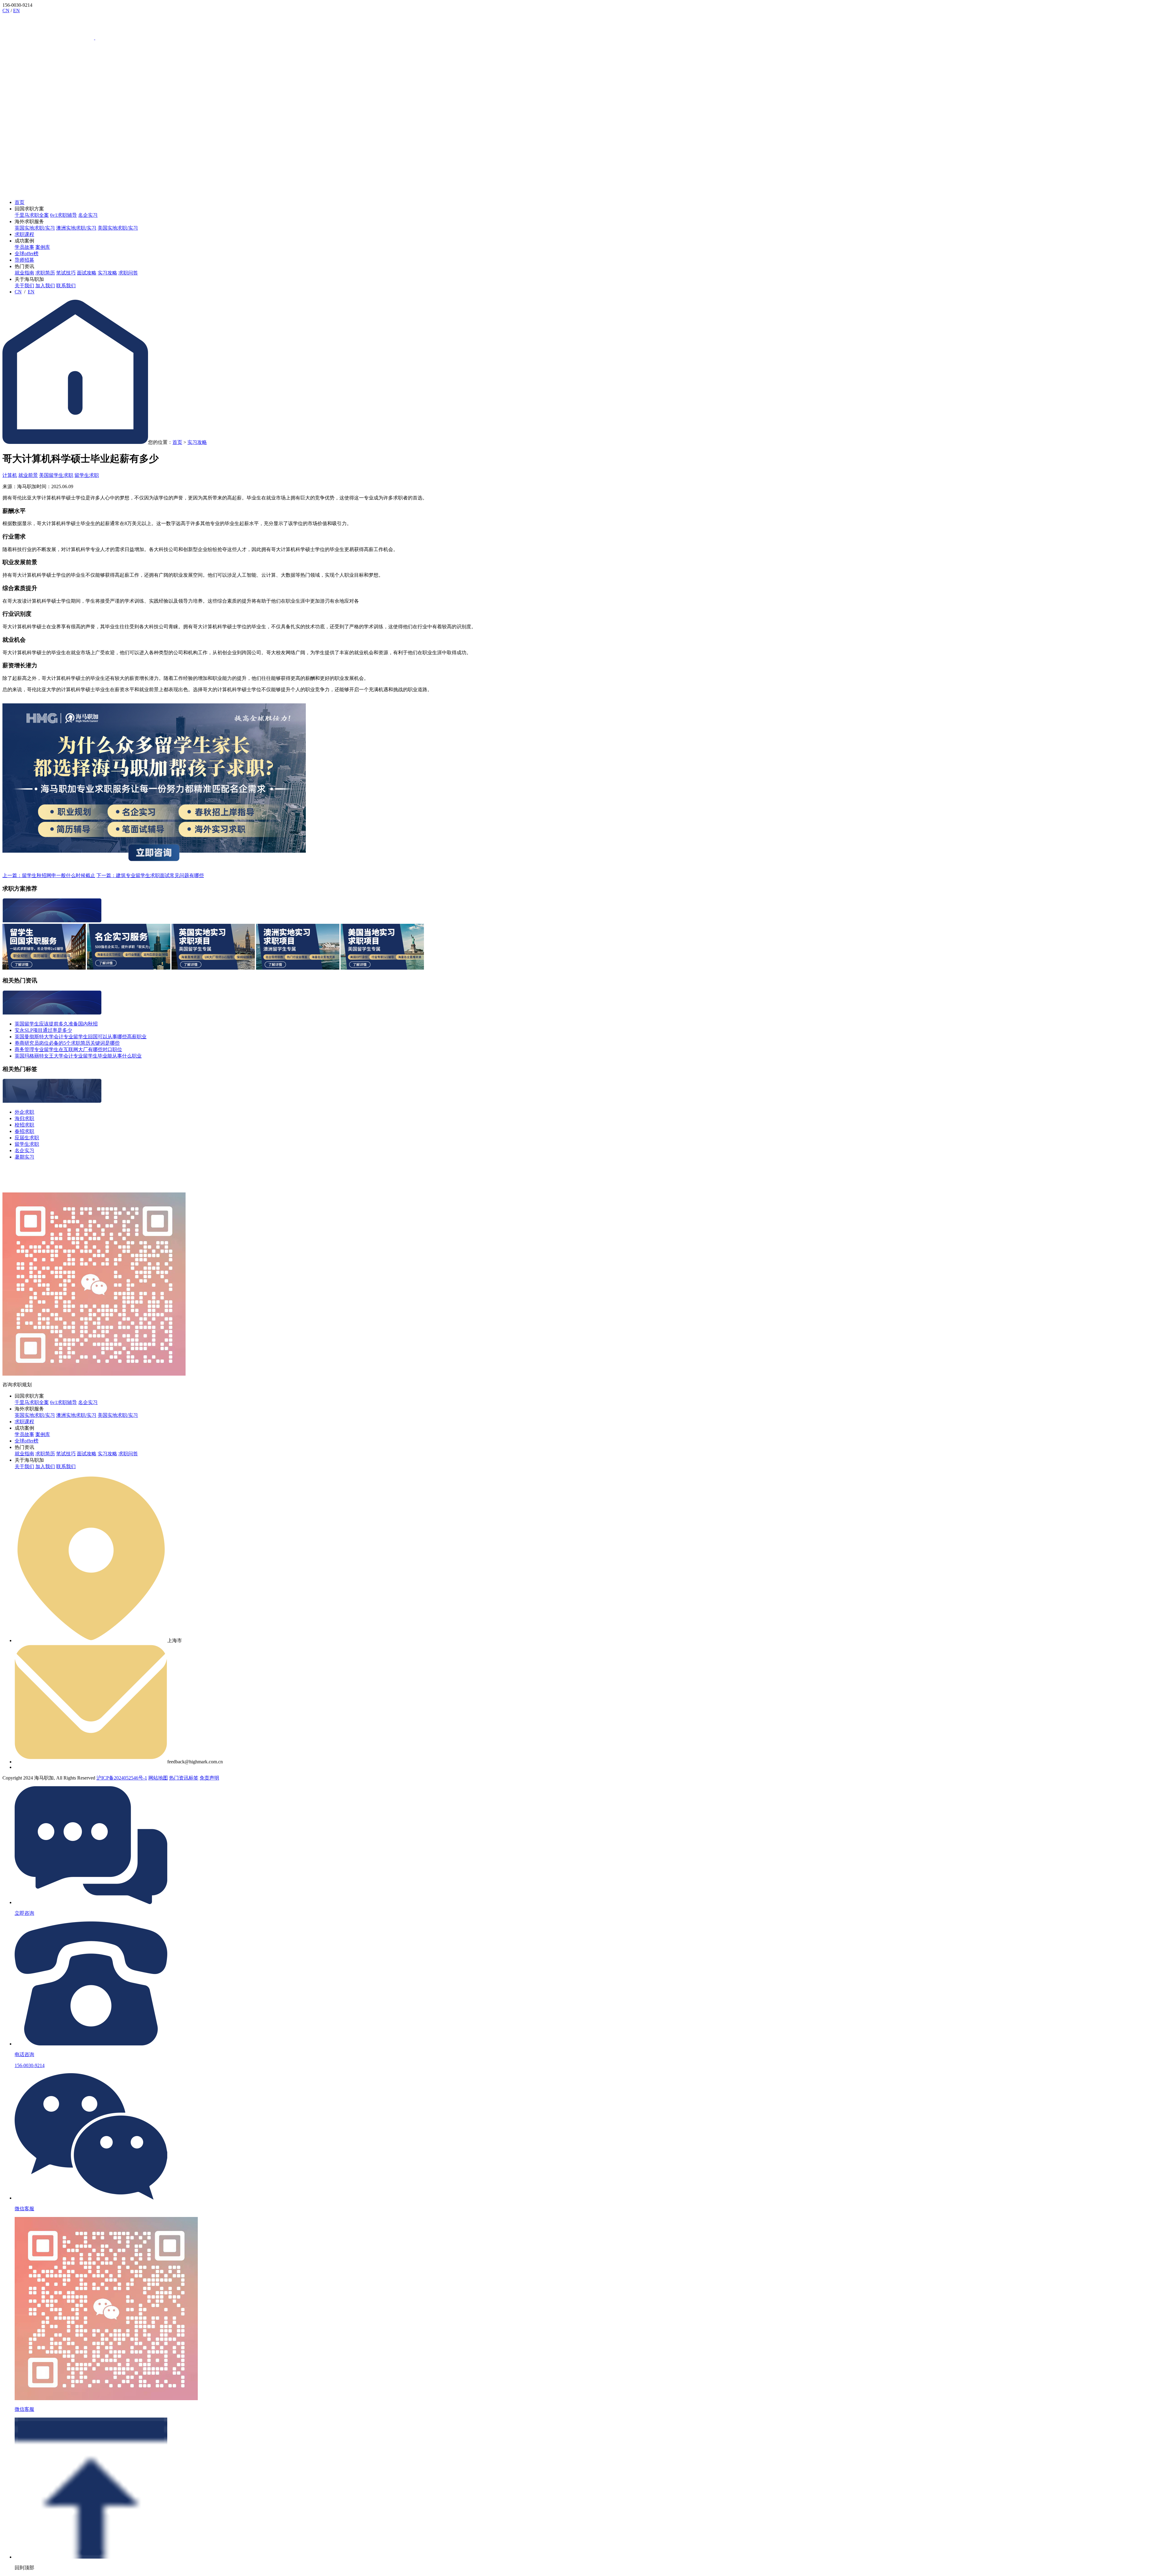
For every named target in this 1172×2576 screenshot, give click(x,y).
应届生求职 (27, 1138)
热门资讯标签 (184, 1778)
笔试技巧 (66, 273)
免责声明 (209, 1778)
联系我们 (66, 286)
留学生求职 (87, 475)
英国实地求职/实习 (35, 228)
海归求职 (24, 1118)
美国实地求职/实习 (118, 228)
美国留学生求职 (56, 475)
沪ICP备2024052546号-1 (122, 1778)
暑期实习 (24, 1157)
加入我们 (45, 286)
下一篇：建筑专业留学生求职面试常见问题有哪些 (150, 875)
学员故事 (24, 247)
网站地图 (158, 1778)
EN (16, 11)
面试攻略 (87, 273)
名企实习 (88, 215)
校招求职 (24, 1125)
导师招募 (24, 260)
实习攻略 (107, 273)
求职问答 (128, 273)
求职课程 (24, 234)
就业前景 (28, 475)
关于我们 (24, 286)
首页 (20, 202)
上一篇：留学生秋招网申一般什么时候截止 (49, 875)
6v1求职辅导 (63, 215)
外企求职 (24, 1112)
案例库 (43, 247)
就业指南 (24, 273)
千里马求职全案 (32, 215)
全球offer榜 (27, 254)
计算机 (10, 475)
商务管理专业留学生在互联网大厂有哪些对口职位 (68, 1049)
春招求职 (24, 1131)
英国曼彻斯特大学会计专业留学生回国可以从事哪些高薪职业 (81, 1037)
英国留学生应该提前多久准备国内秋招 (56, 1024)
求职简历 (45, 273)
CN (6, 11)
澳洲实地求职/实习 (76, 228)
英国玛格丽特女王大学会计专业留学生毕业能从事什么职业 (78, 1056)
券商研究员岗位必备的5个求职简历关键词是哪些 (67, 1043)
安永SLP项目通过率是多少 (43, 1030)
